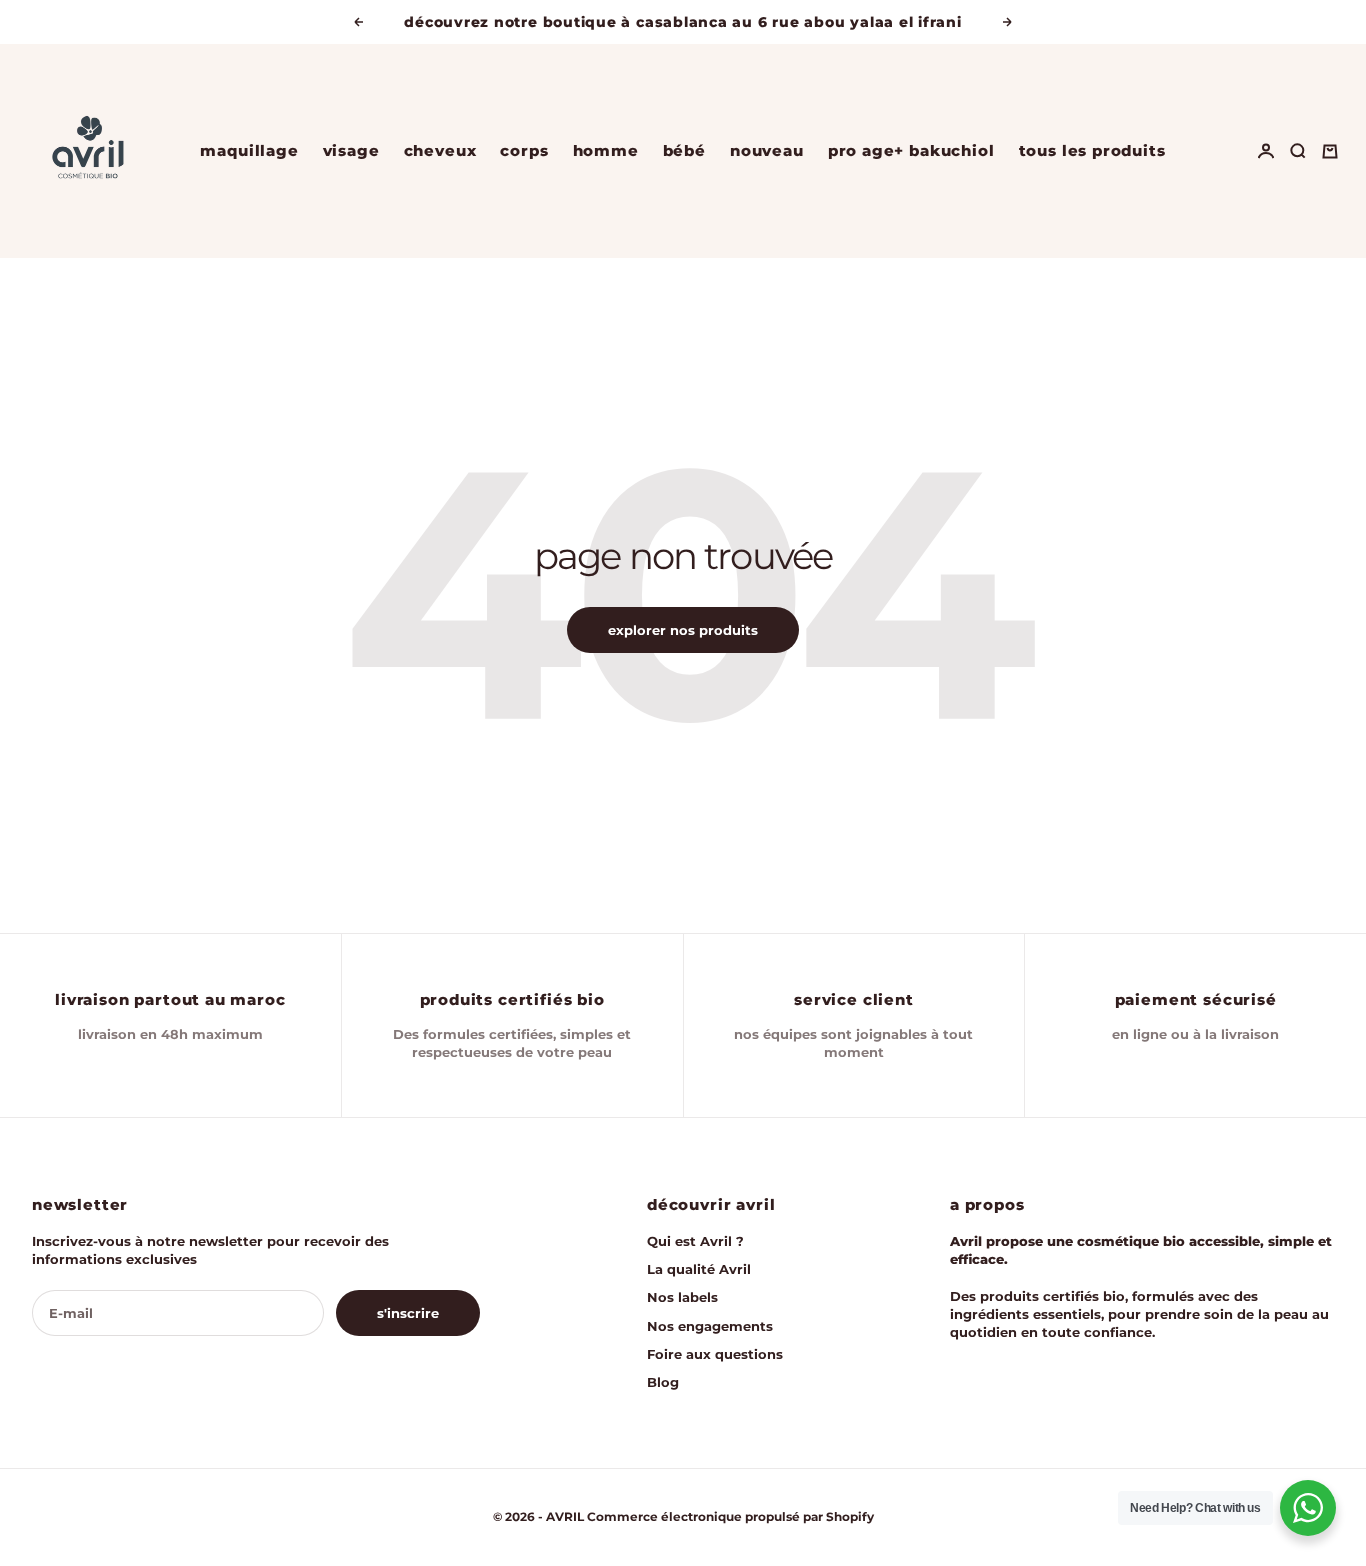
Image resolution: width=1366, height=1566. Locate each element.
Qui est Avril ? (695, 1241)
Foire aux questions (715, 1354)
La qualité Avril (699, 1269)
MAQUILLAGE (249, 150)
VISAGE (351, 150)
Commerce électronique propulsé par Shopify (730, 1516)
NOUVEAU (767, 150)
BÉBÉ (684, 150)
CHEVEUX (440, 150)
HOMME (606, 150)
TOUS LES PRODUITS (1092, 150)
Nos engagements (710, 1326)
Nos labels (682, 1297)
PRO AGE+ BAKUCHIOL (911, 150)
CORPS (524, 150)
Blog (663, 1382)
